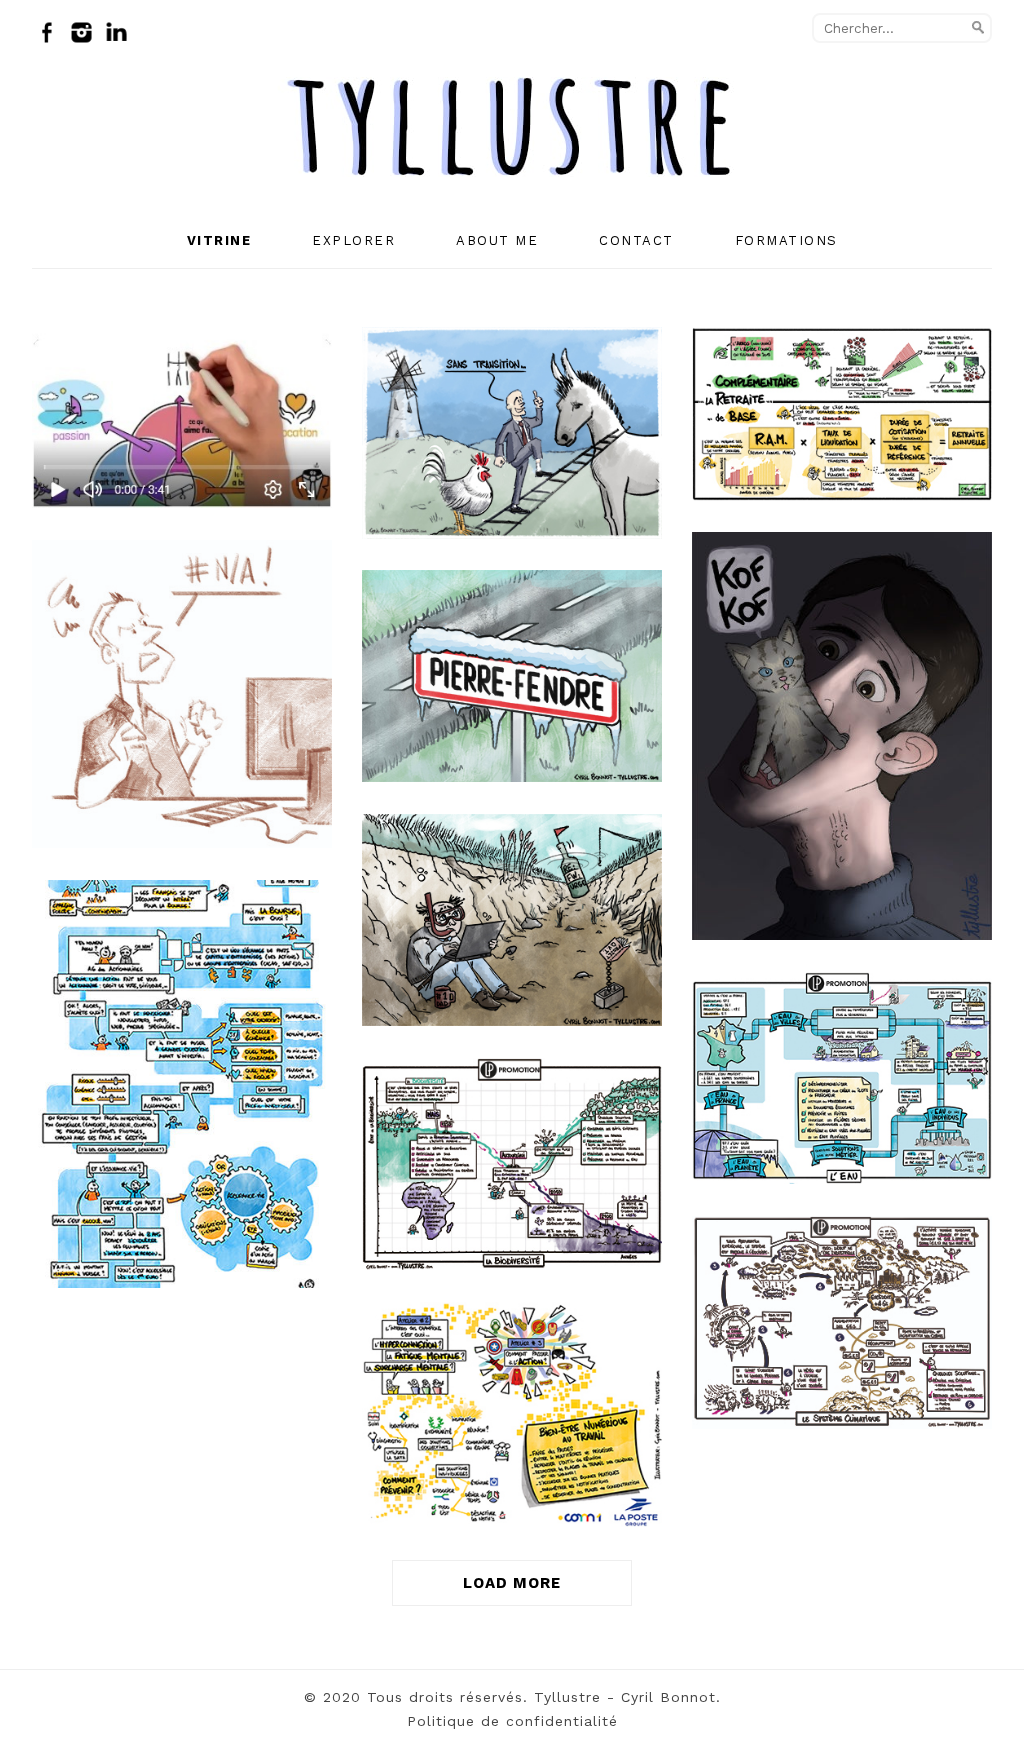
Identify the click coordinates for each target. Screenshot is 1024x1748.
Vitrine (219, 240)
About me (497, 240)
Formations (786, 240)
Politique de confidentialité (512, 1721)
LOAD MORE (512, 1583)
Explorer (353, 240)
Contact (636, 240)
